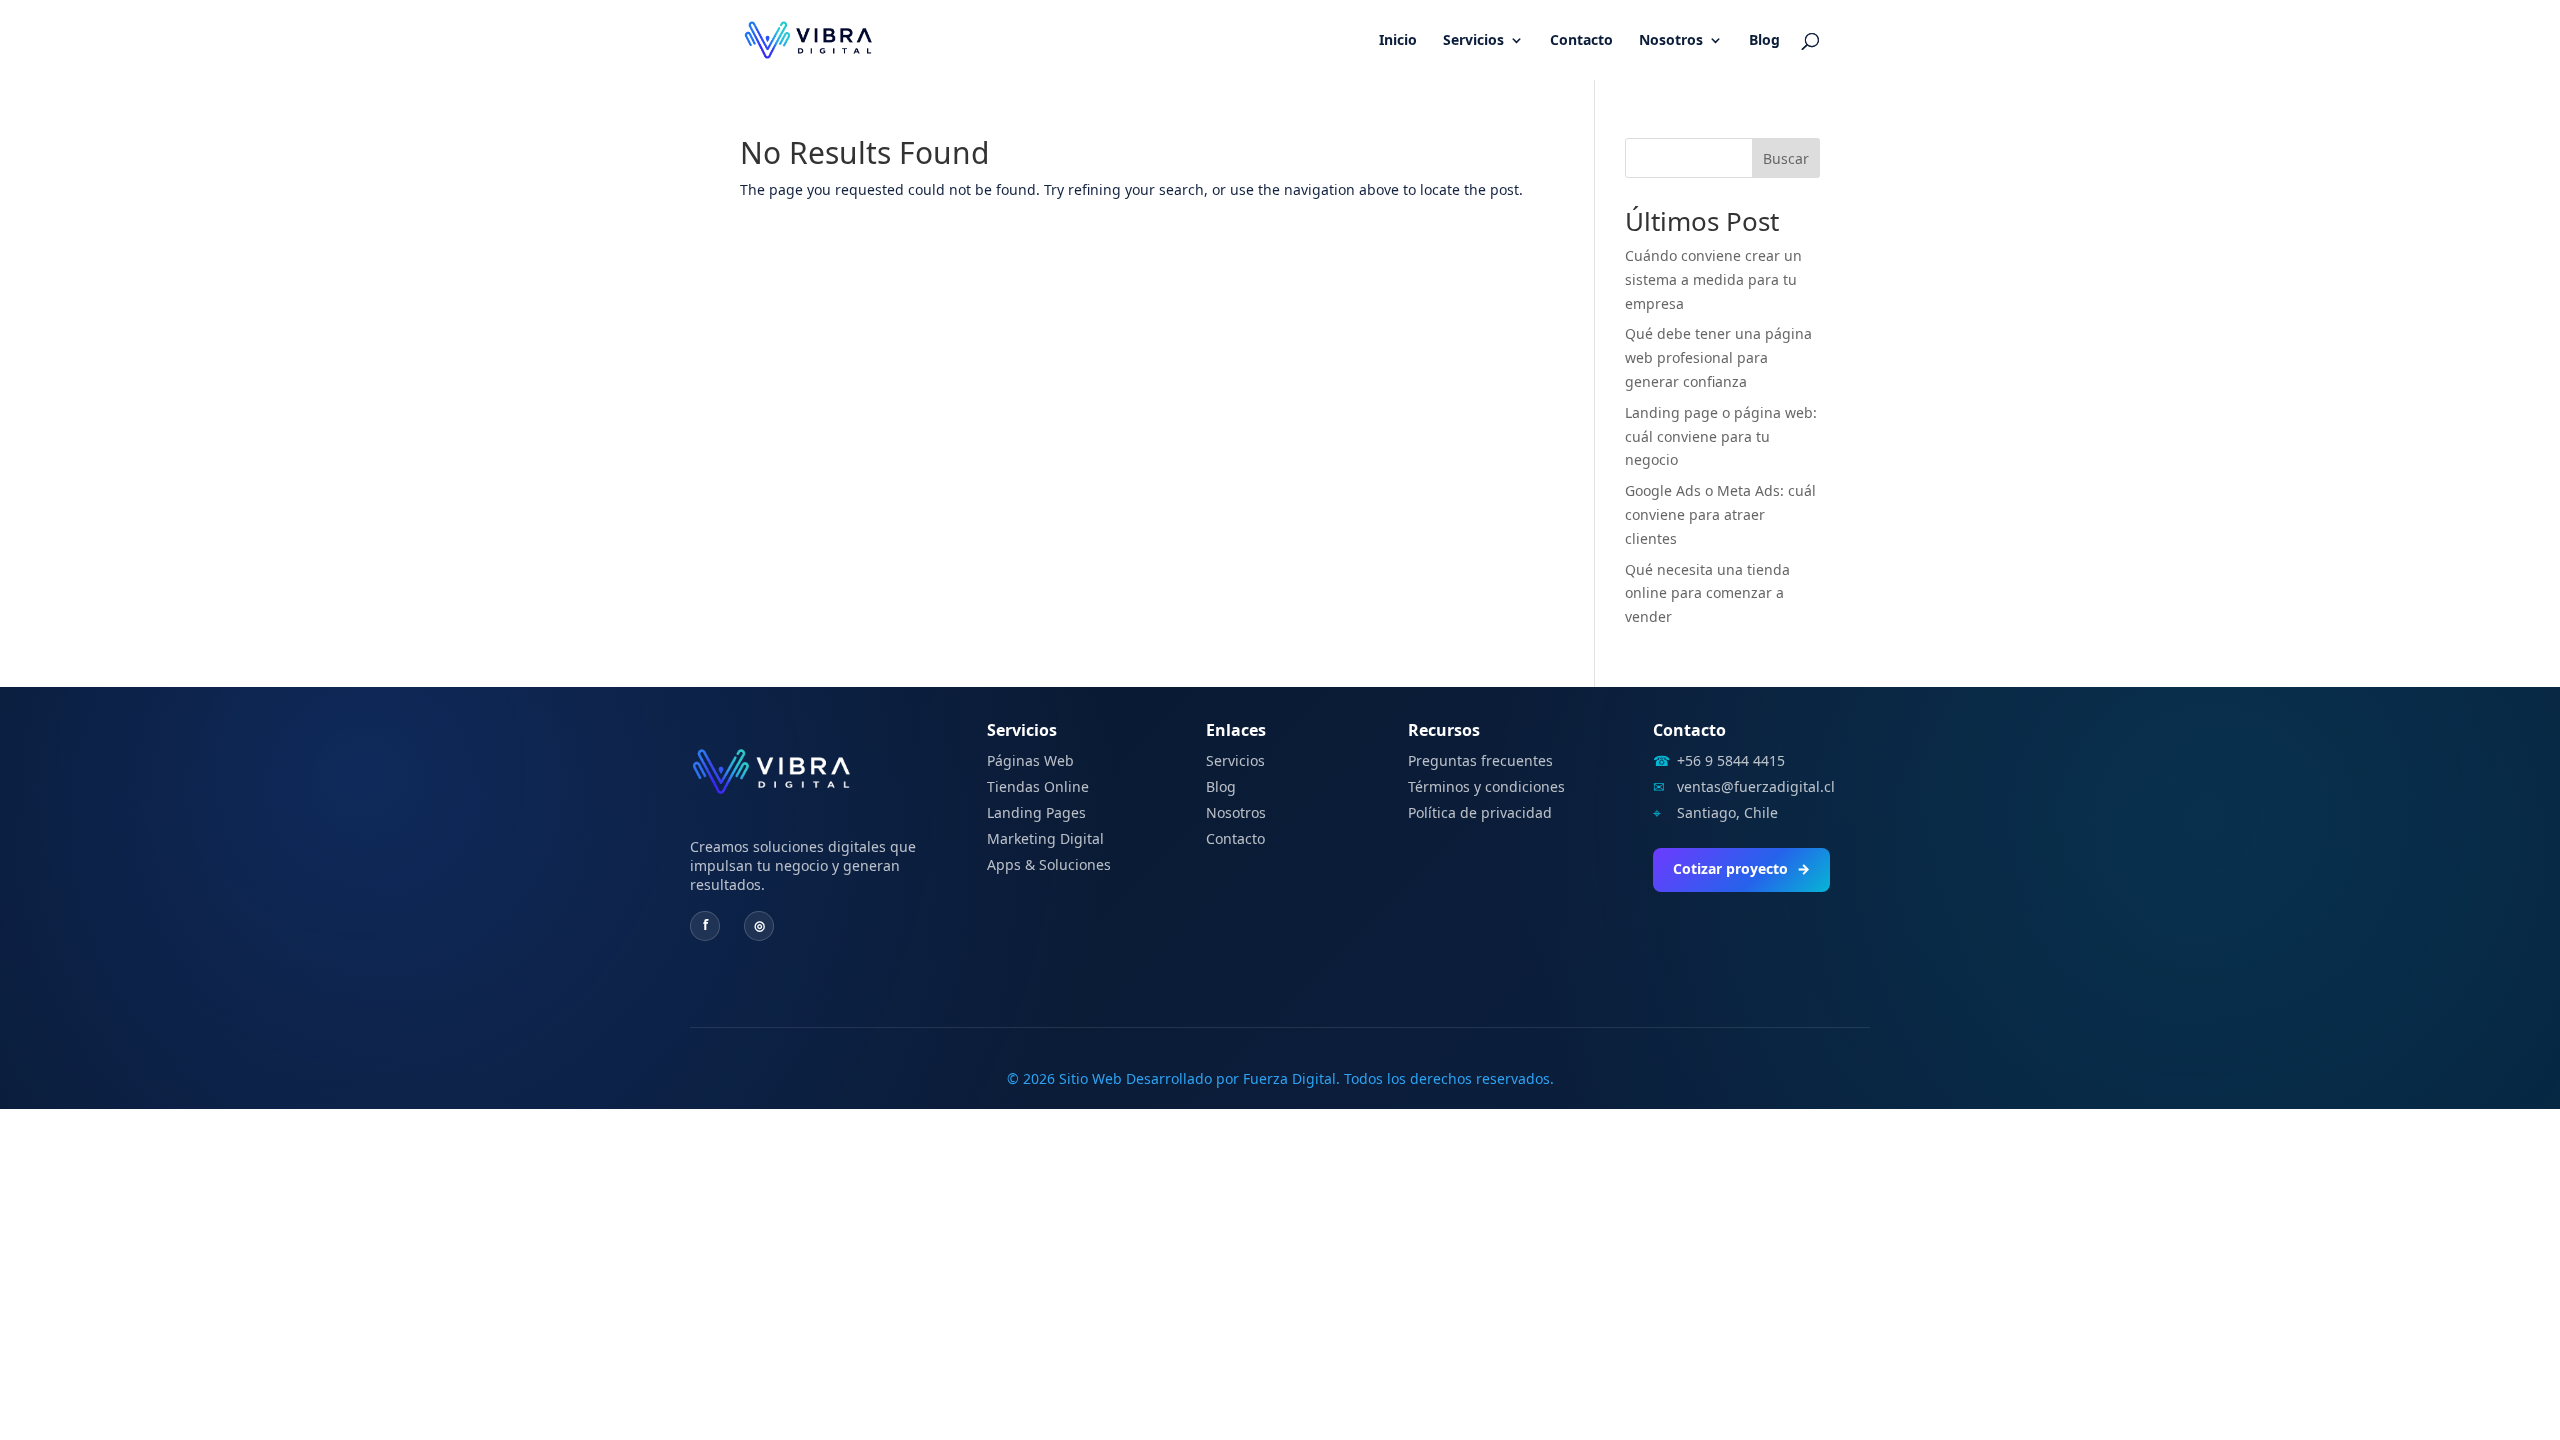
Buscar (1786, 158)
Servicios (1473, 41)
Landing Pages (1036, 812)
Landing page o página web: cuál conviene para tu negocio (1721, 436)
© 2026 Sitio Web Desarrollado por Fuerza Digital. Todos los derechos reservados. (1280, 1078)
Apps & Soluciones (1049, 864)
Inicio (1398, 41)
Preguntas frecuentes (1480, 760)
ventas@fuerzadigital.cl (1756, 787)
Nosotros (1671, 41)
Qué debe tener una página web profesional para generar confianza (1718, 357)
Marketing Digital (1045, 838)
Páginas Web (1030, 760)
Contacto (1581, 41)
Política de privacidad (1480, 812)
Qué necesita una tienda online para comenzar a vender (1707, 593)
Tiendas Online (1038, 786)
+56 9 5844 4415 (1731, 761)
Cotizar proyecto (1741, 868)
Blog (1764, 41)
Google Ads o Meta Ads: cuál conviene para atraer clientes (1720, 514)
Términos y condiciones (1486, 786)
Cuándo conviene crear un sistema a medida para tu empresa (1713, 279)
